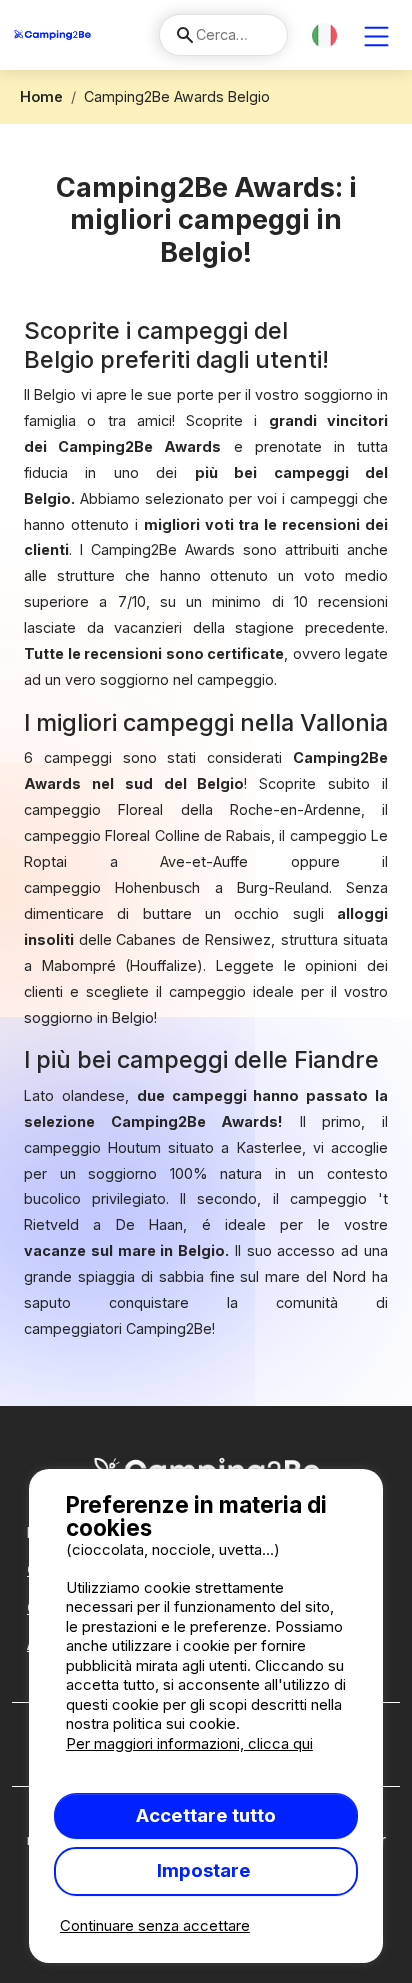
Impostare (206, 1870)
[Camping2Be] (52, 35)
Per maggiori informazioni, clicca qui (189, 1743)
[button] (324, 35)
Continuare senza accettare (155, 1925)
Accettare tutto (206, 1815)
